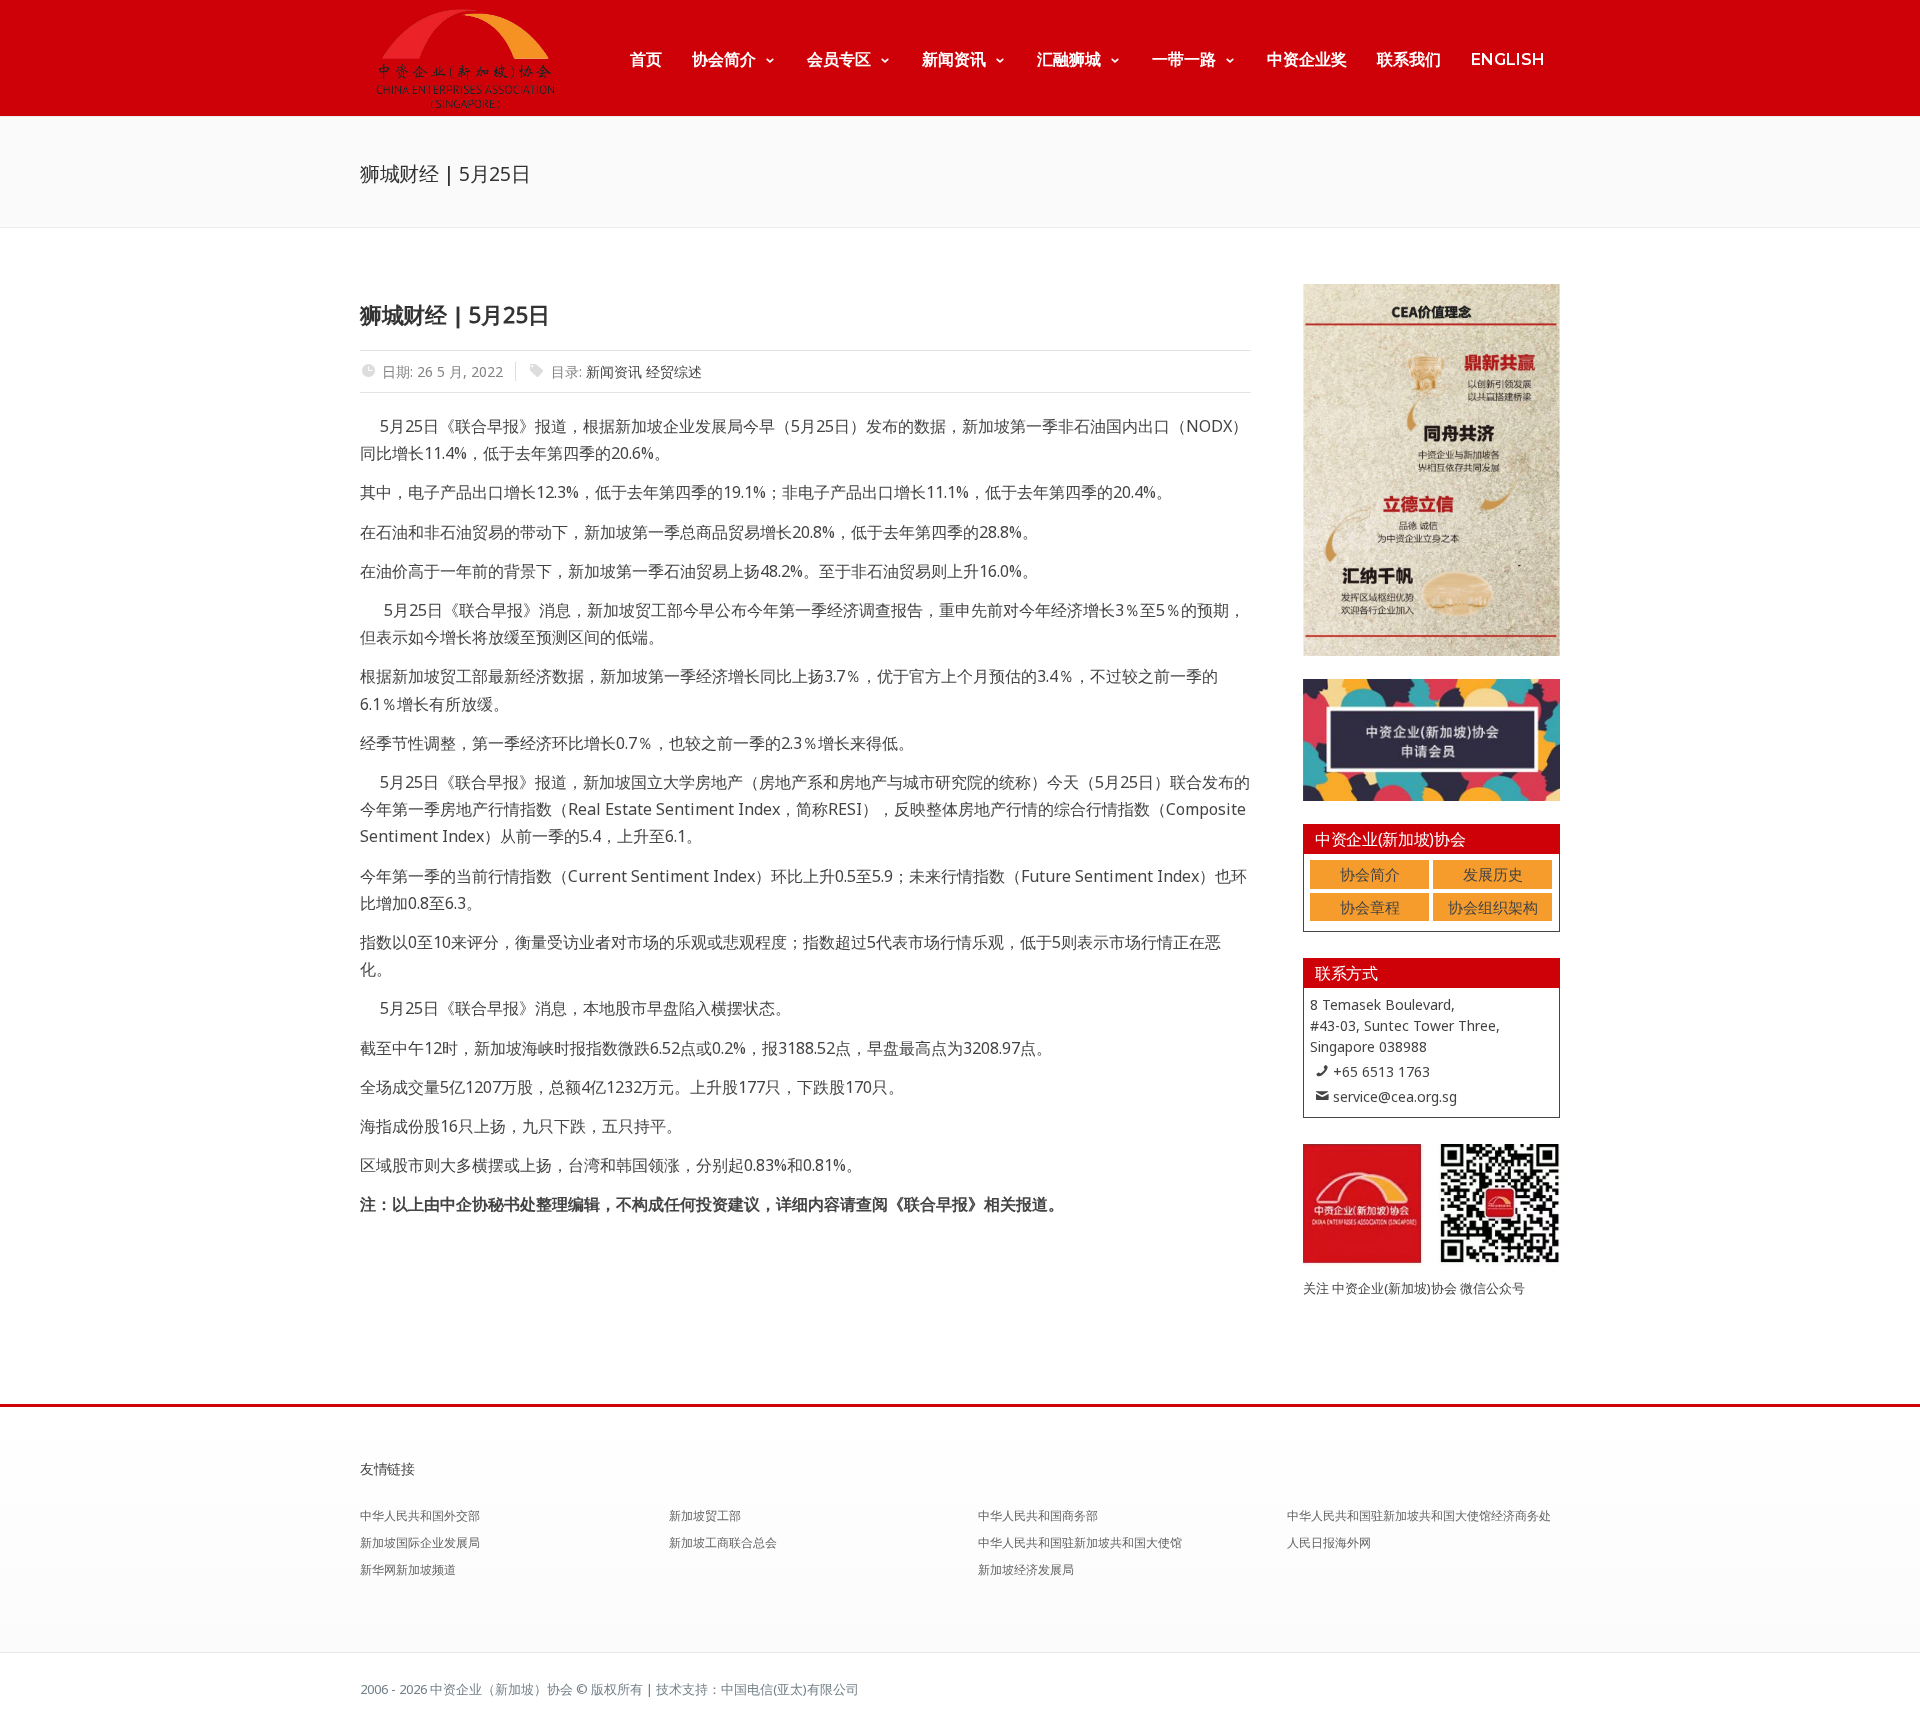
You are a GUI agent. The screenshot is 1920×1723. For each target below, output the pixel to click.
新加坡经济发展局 (1026, 1569)
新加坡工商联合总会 (723, 1542)
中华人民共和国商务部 (1038, 1515)
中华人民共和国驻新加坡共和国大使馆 (1080, 1542)
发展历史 (1493, 874)
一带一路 (1184, 59)
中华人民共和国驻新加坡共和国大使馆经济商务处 (1419, 1515)
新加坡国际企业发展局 (420, 1542)
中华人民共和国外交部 (420, 1515)
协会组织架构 (1493, 907)
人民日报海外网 (1329, 1542)
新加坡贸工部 (705, 1515)
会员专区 (839, 59)
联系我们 (1409, 59)
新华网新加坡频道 (408, 1569)
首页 (646, 59)
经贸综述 (674, 371)
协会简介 (724, 59)
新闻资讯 (954, 59)
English (1508, 59)
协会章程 (1370, 907)
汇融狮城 (1069, 59)
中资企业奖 (1307, 59)
